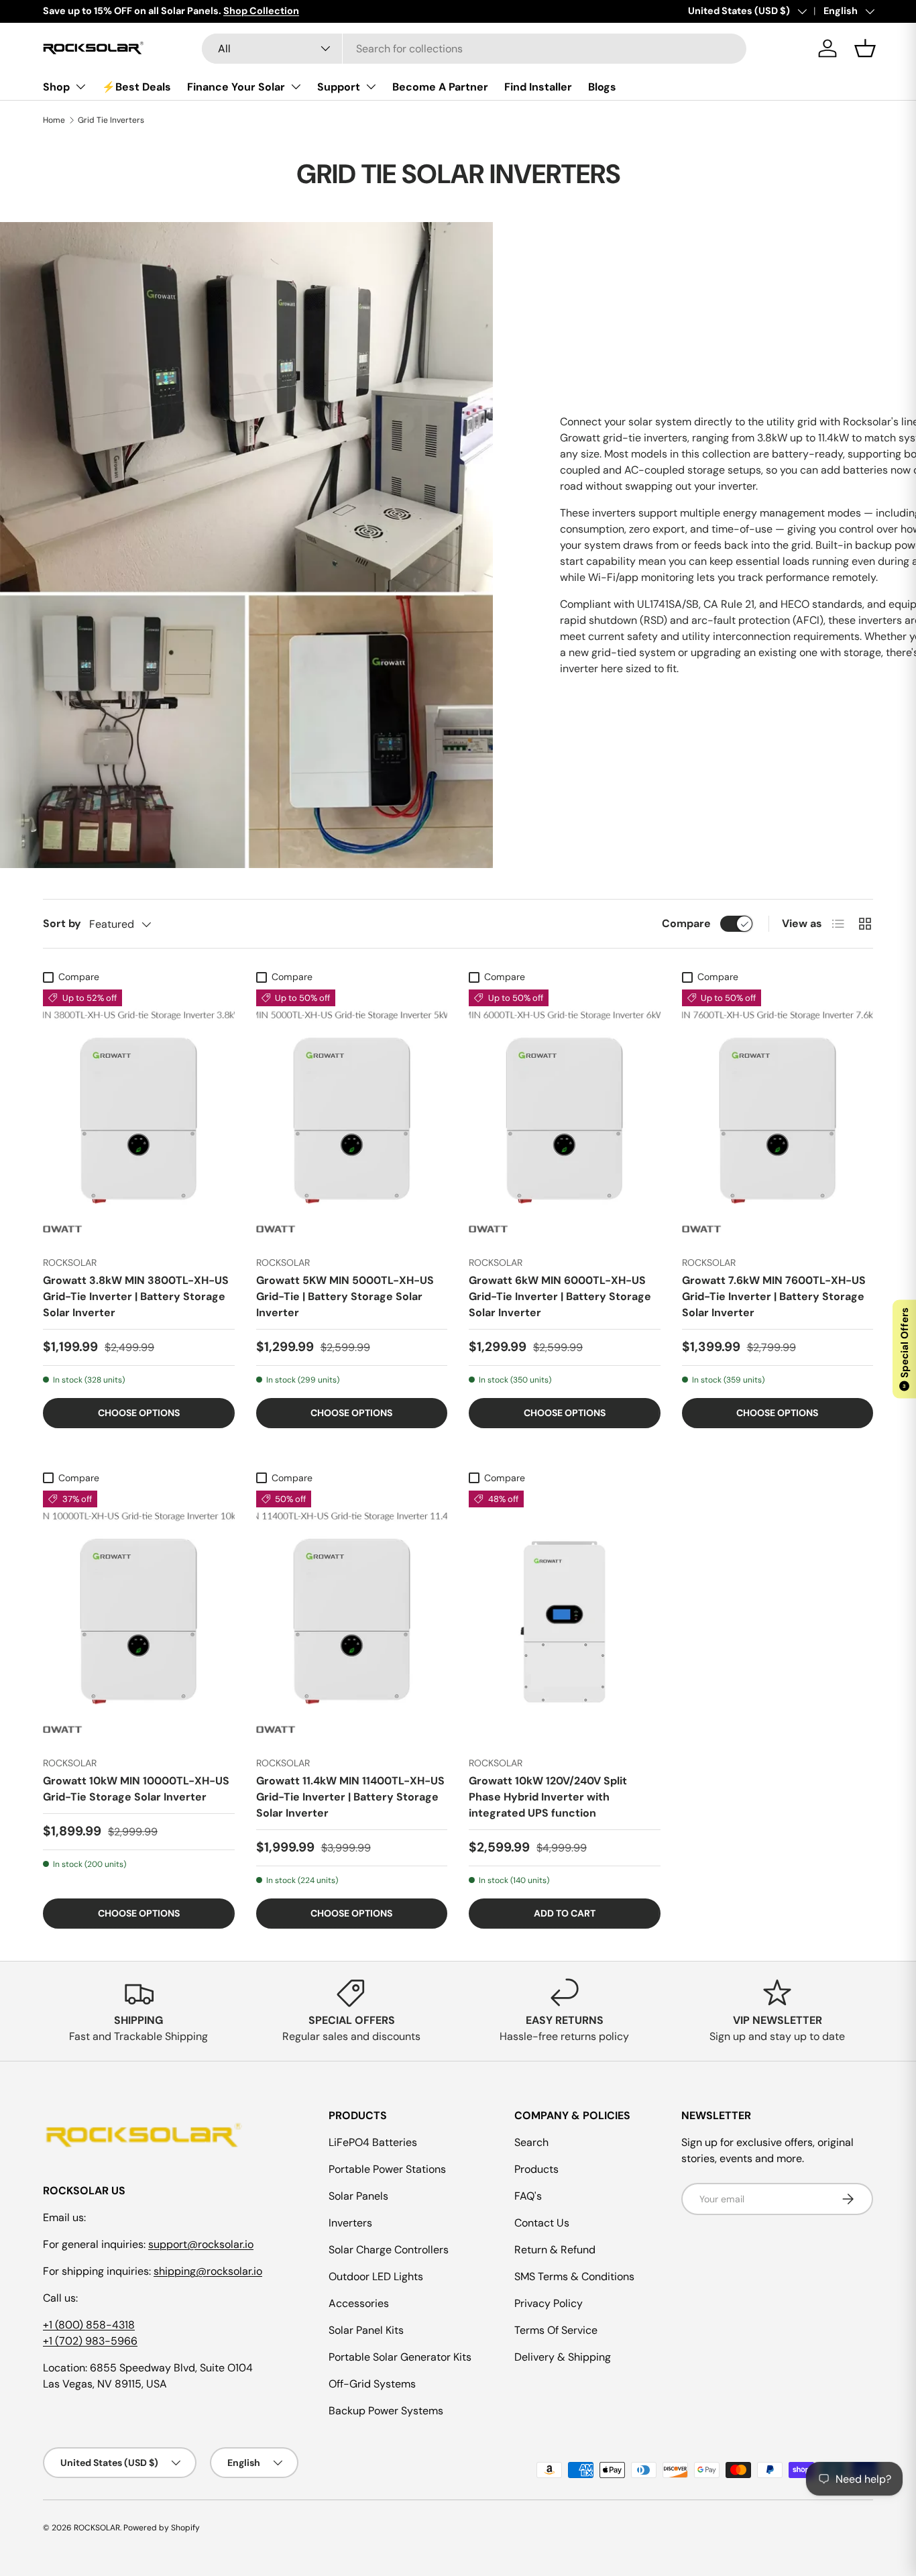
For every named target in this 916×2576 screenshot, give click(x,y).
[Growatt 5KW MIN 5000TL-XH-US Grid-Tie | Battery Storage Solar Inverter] (352, 1117)
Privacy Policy (549, 2303)
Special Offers (905, 1348)
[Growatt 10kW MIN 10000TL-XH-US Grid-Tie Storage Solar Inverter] (139, 1618)
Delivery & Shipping (563, 2357)
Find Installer (538, 87)
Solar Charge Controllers (389, 2250)
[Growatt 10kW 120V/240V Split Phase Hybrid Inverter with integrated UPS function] (565, 1618)
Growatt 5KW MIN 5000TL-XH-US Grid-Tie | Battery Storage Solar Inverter (345, 1296)
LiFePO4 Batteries (373, 2142)
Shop (56, 87)
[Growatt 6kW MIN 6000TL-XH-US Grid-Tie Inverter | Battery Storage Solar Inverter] (565, 1117)
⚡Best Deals (136, 87)
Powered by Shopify (162, 2528)
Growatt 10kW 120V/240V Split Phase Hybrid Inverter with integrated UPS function (548, 1797)
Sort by (62, 923)
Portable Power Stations (387, 2169)
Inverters (350, 2223)
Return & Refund (555, 2250)
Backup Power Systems (386, 2411)
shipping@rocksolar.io (208, 2271)
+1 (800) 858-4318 (89, 2325)
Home (54, 120)
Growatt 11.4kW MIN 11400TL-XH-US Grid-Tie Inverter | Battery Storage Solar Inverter (350, 1797)
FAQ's (528, 2196)
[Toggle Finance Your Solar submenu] (296, 87)
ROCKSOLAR (97, 2528)
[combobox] (474, 49)
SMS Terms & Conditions (574, 2276)
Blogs (602, 87)
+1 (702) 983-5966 (90, 2341)
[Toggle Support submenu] (371, 87)
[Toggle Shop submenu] (80, 87)
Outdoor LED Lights (376, 2276)
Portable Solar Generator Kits (400, 2357)
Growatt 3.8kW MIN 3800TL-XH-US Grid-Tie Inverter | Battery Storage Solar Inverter (136, 1296)
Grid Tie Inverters (111, 120)
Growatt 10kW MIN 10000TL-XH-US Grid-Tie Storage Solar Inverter (136, 1789)
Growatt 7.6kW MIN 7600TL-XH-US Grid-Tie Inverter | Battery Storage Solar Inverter (774, 1296)
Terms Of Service (556, 2330)
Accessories (359, 2303)
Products (536, 2169)
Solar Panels (358, 2196)
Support (339, 87)
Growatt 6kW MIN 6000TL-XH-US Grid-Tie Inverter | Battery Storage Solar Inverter (560, 1296)
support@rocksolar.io (201, 2244)
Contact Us (542, 2223)
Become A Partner (440, 87)
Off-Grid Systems (372, 2384)
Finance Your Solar (236, 87)
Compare (686, 923)
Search (531, 2142)
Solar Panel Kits (366, 2330)
